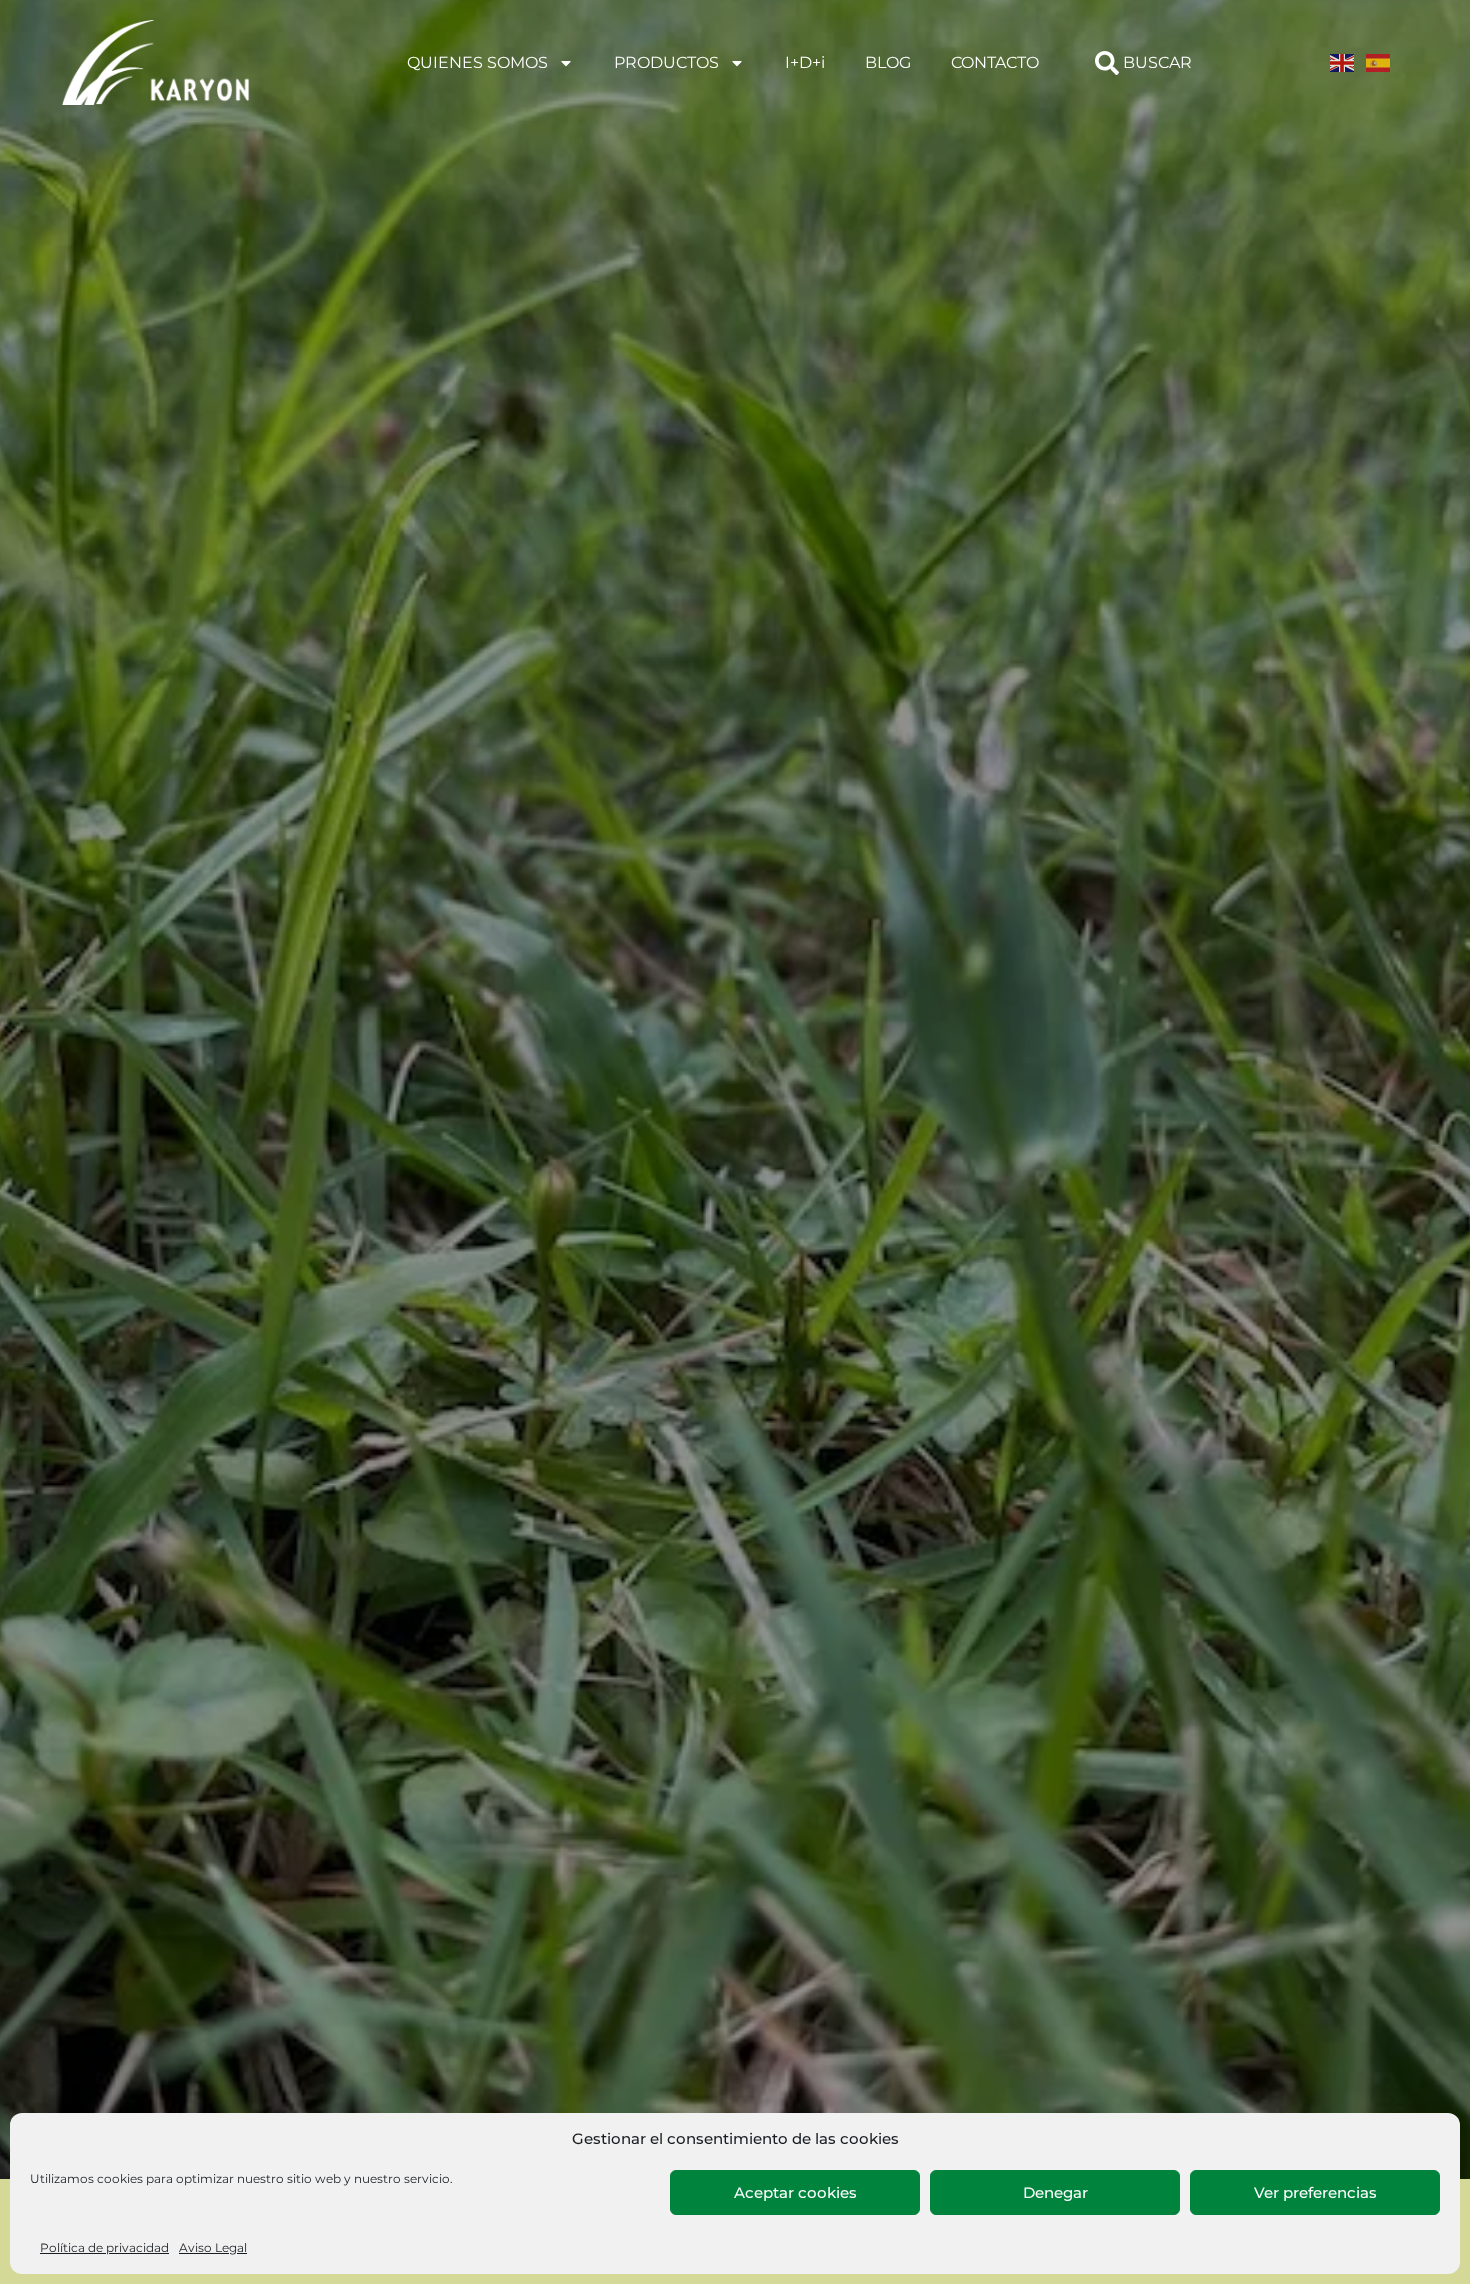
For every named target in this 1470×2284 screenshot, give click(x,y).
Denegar (1055, 2192)
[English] (1343, 62)
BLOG (888, 62)
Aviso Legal (213, 2247)
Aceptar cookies (795, 2192)
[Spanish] (1379, 62)
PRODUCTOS (666, 62)
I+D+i (805, 62)
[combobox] (1153, 63)
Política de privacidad (104, 2247)
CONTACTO (995, 62)
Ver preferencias (1315, 2192)
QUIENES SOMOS (477, 62)
